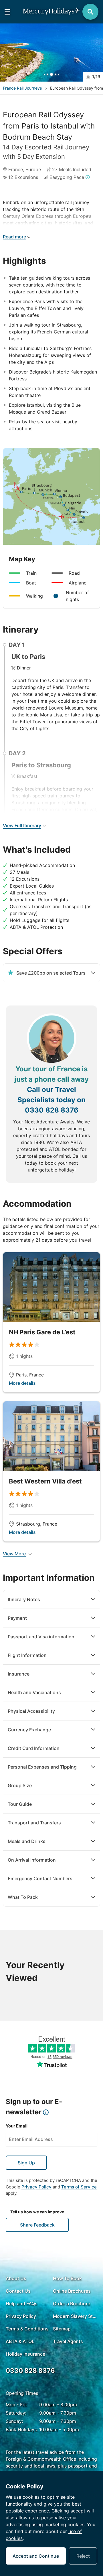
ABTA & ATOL (20, 2341)
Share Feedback (37, 2225)
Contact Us (18, 2291)
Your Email (17, 2126)
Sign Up (26, 2163)
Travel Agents (68, 2341)
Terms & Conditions (27, 2329)
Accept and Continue (36, 2556)
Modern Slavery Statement (75, 2316)
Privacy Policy (36, 2187)
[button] (51, 53)
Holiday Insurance (25, 2354)
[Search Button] (90, 12)
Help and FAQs (22, 2304)
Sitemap (62, 2329)
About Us (16, 2278)
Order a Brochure (72, 2304)
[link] (51, 1322)
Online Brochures (72, 2291)
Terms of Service (79, 2187)
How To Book (67, 2278)
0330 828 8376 (52, 1110)
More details (22, 1383)
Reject (83, 2556)
